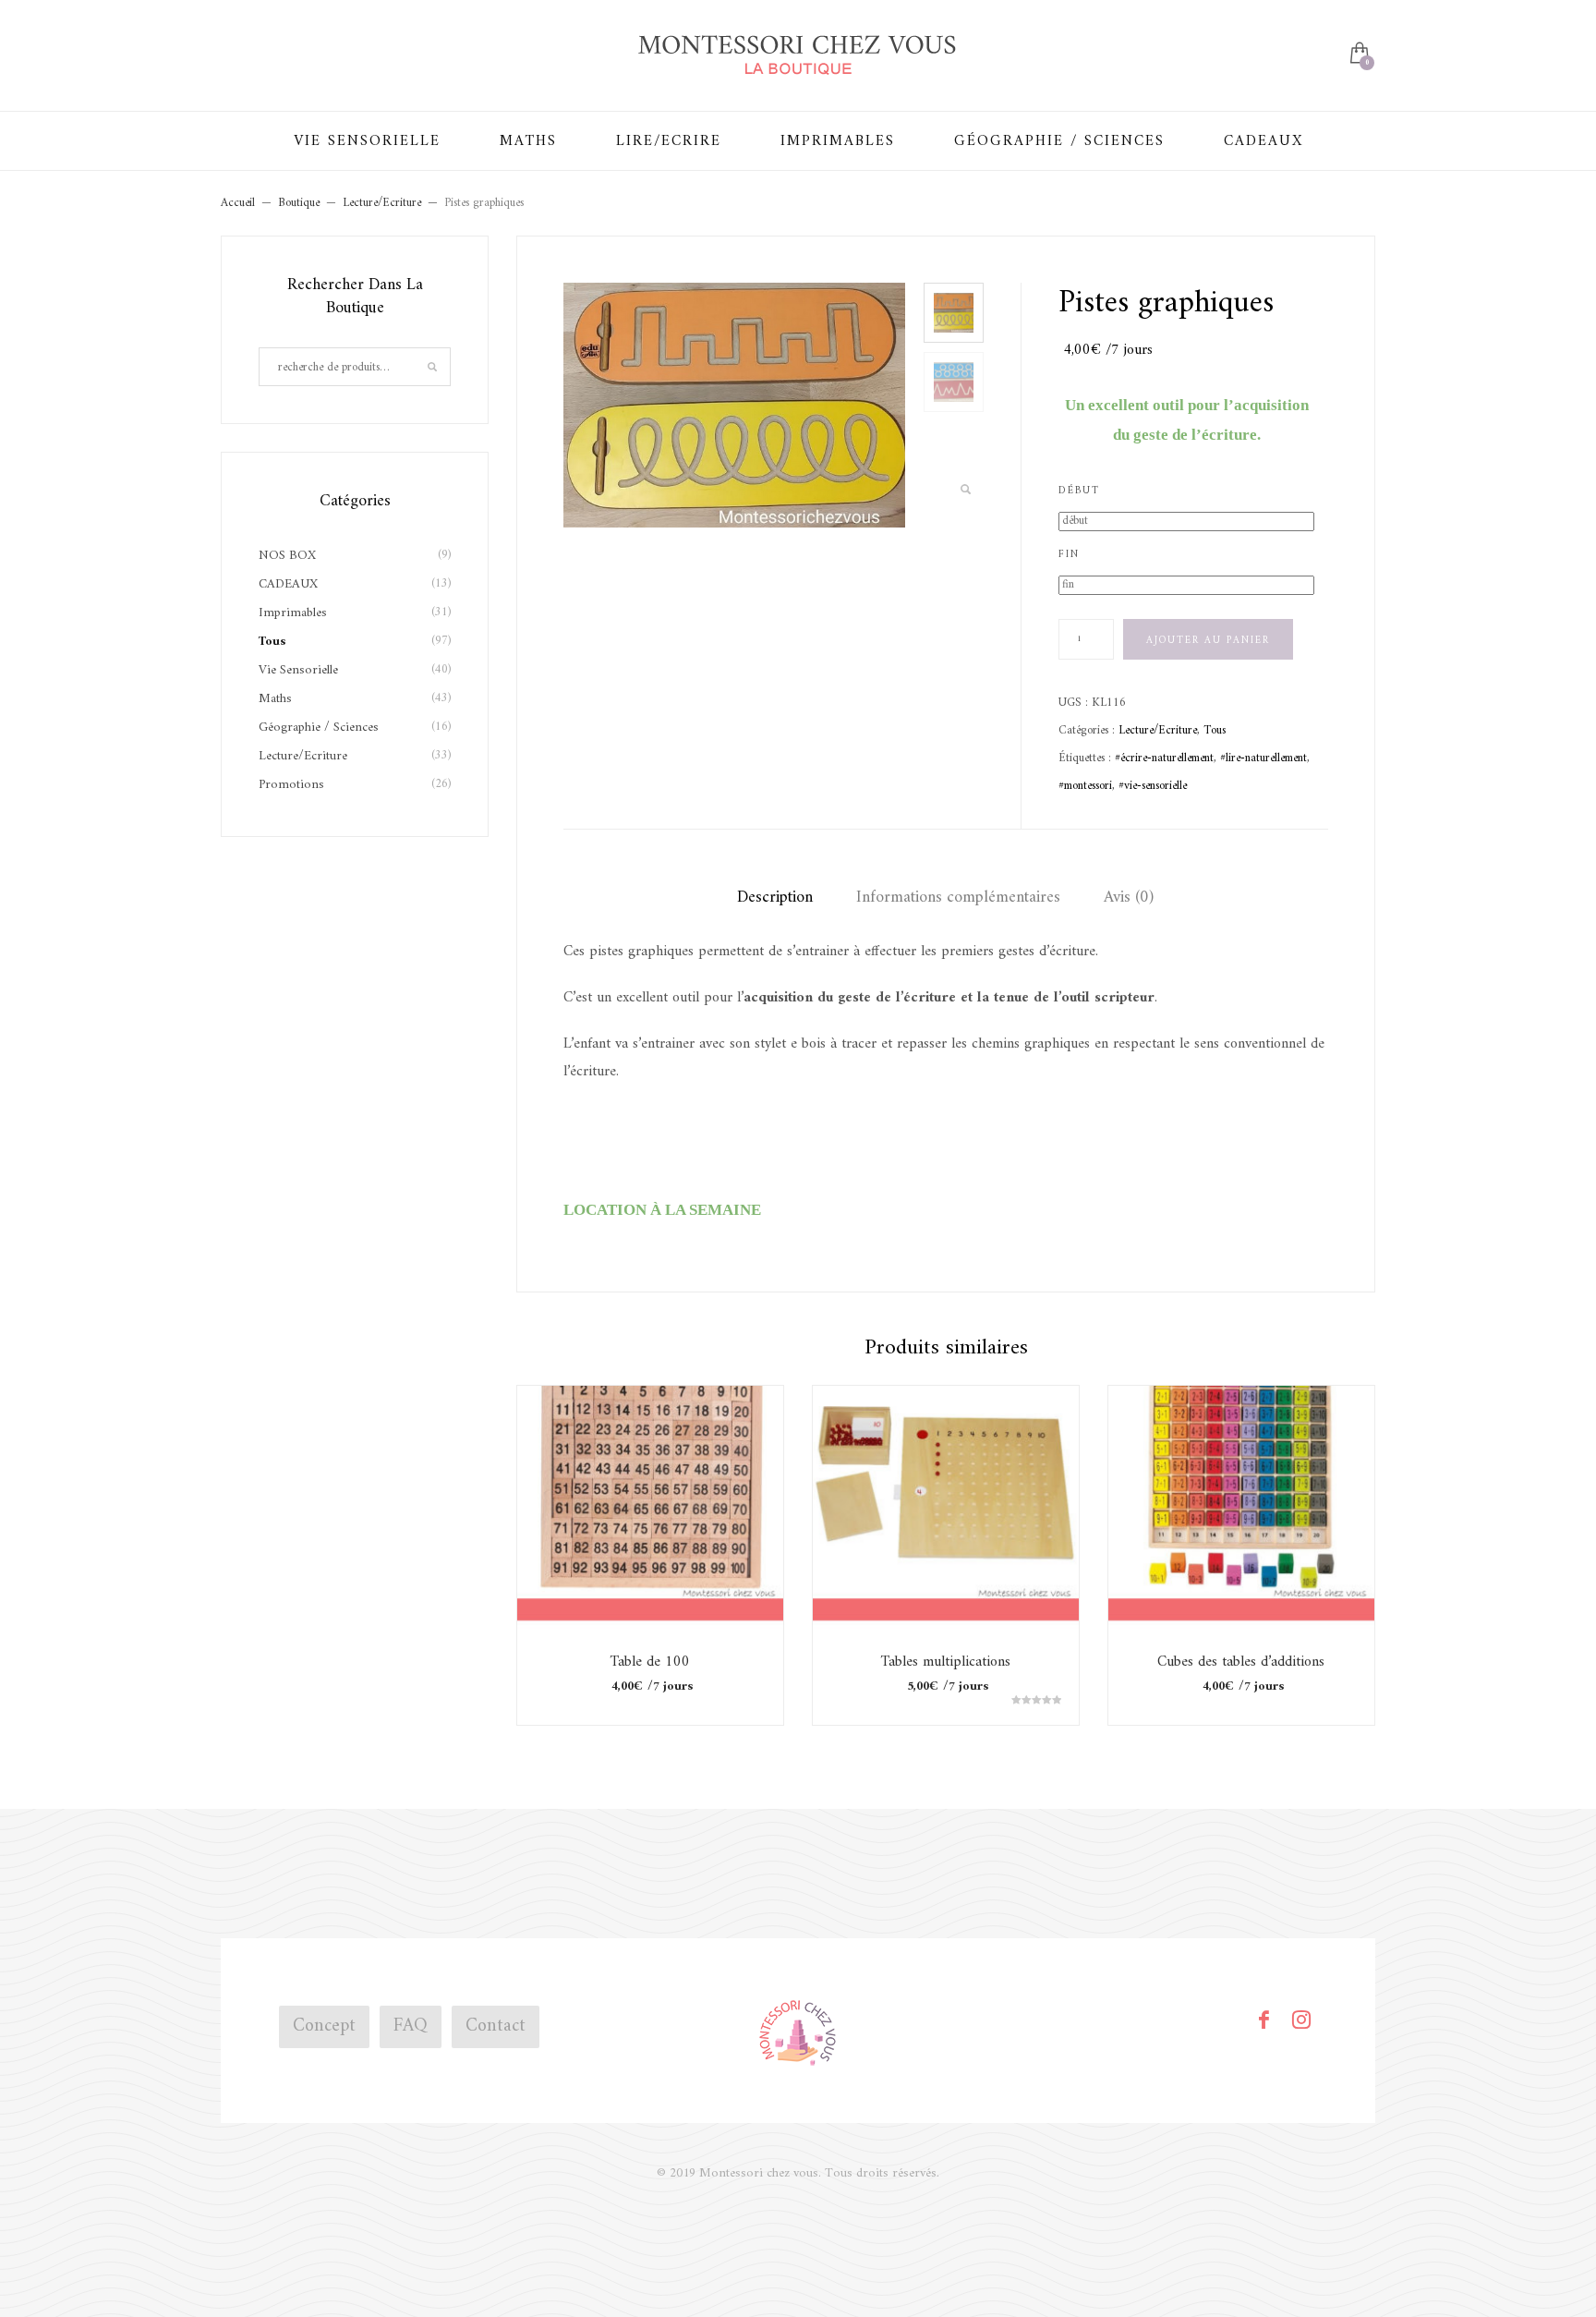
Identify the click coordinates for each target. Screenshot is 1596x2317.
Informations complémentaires (958, 898)
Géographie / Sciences (319, 728)
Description (775, 898)
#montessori (1085, 786)
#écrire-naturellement (1164, 758)
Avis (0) (1129, 898)
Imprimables (293, 613)
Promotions (291, 785)
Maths (275, 699)
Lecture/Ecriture (1158, 730)
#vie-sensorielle (1153, 786)
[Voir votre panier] (1358, 55)
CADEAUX (288, 584)
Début (1079, 491)
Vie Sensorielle (298, 670)
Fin (1069, 555)
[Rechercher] (432, 367)
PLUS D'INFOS (650, 1592)
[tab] (775, 898)
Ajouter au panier (1208, 641)
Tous (1215, 730)
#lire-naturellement (1263, 758)
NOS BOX (287, 556)
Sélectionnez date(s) (650, 1555)
